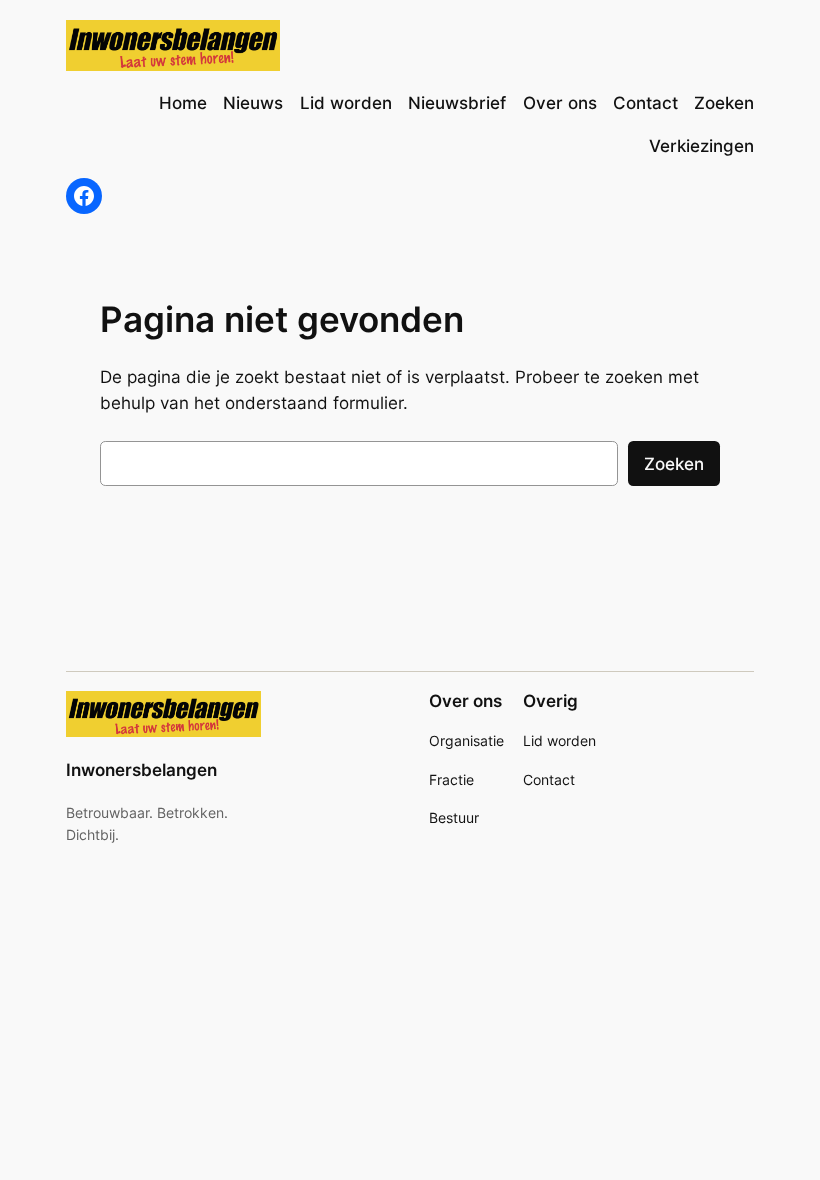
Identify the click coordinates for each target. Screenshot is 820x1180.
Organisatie (466, 740)
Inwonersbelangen (141, 770)
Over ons (465, 701)
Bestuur (454, 817)
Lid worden (559, 740)
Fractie (451, 779)
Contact (549, 779)
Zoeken (674, 464)
